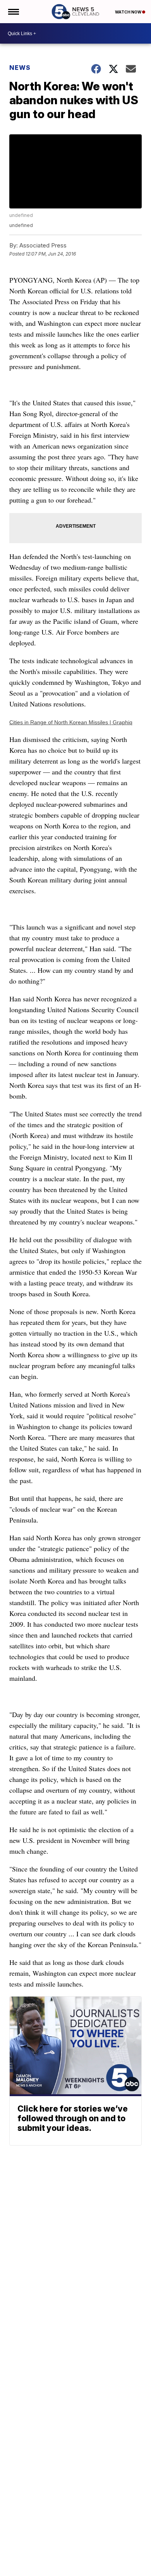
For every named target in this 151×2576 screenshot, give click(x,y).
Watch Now (129, 12)
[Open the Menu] (13, 12)
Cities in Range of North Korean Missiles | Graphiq (71, 722)
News (20, 68)
